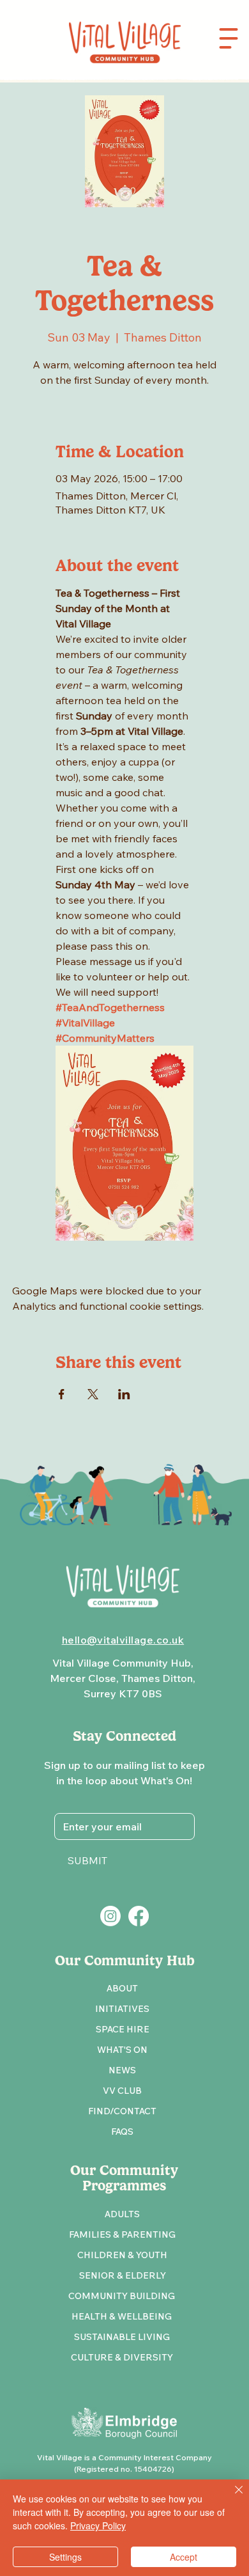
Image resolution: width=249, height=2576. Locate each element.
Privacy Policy (98, 2525)
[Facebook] (139, 1916)
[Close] (231, 2497)
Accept (184, 2557)
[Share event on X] (93, 1394)
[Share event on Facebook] (62, 1394)
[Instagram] (110, 1916)
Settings (65, 2557)
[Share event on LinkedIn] (124, 1394)
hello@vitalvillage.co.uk (123, 1640)
